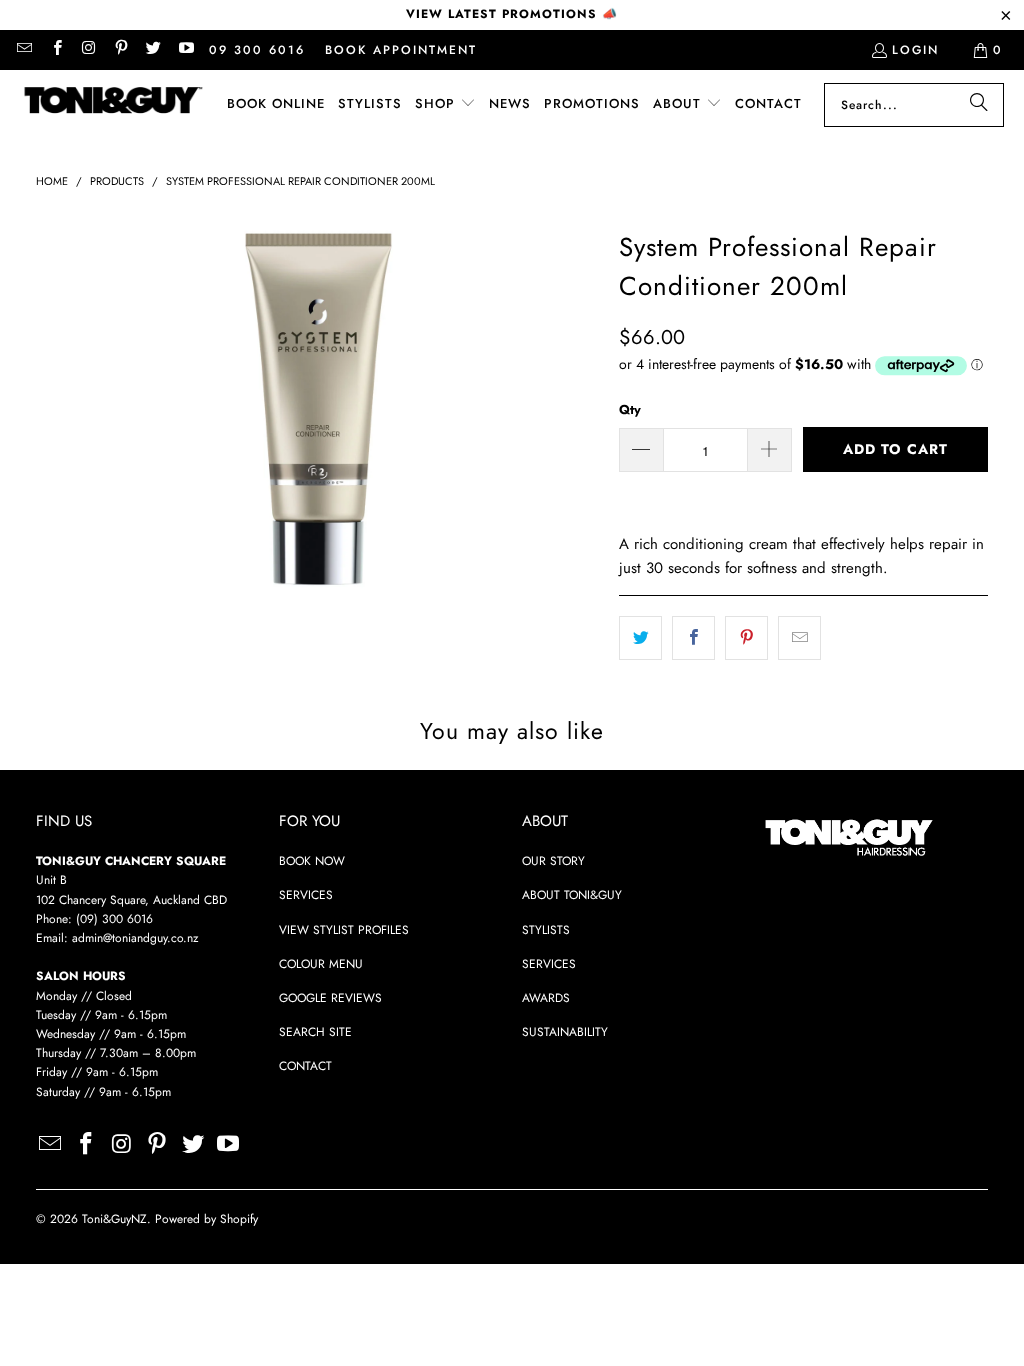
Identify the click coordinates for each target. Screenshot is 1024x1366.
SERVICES (306, 895)
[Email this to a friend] (799, 638)
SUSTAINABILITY (565, 1032)
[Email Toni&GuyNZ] (23, 50)
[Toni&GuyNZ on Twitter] (152, 50)
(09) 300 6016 (114, 919)
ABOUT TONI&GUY (572, 895)
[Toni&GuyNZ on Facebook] (55, 50)
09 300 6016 (257, 50)
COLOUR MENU (321, 964)
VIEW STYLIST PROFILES (344, 930)
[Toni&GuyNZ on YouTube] (184, 50)
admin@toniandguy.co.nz (135, 938)
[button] (445, 104)
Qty (630, 409)
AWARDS (546, 998)
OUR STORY (553, 861)
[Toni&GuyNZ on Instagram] (88, 50)
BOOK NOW (312, 861)
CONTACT (305, 1066)
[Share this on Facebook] (693, 638)
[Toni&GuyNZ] (112, 105)
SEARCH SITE (315, 1032)
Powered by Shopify (206, 1219)
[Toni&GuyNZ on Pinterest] (120, 50)
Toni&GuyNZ (114, 1219)
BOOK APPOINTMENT (401, 50)
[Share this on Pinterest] (746, 638)
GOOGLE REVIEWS (330, 998)
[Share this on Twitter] (640, 638)
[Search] (979, 105)
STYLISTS (546, 930)
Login (915, 50)
